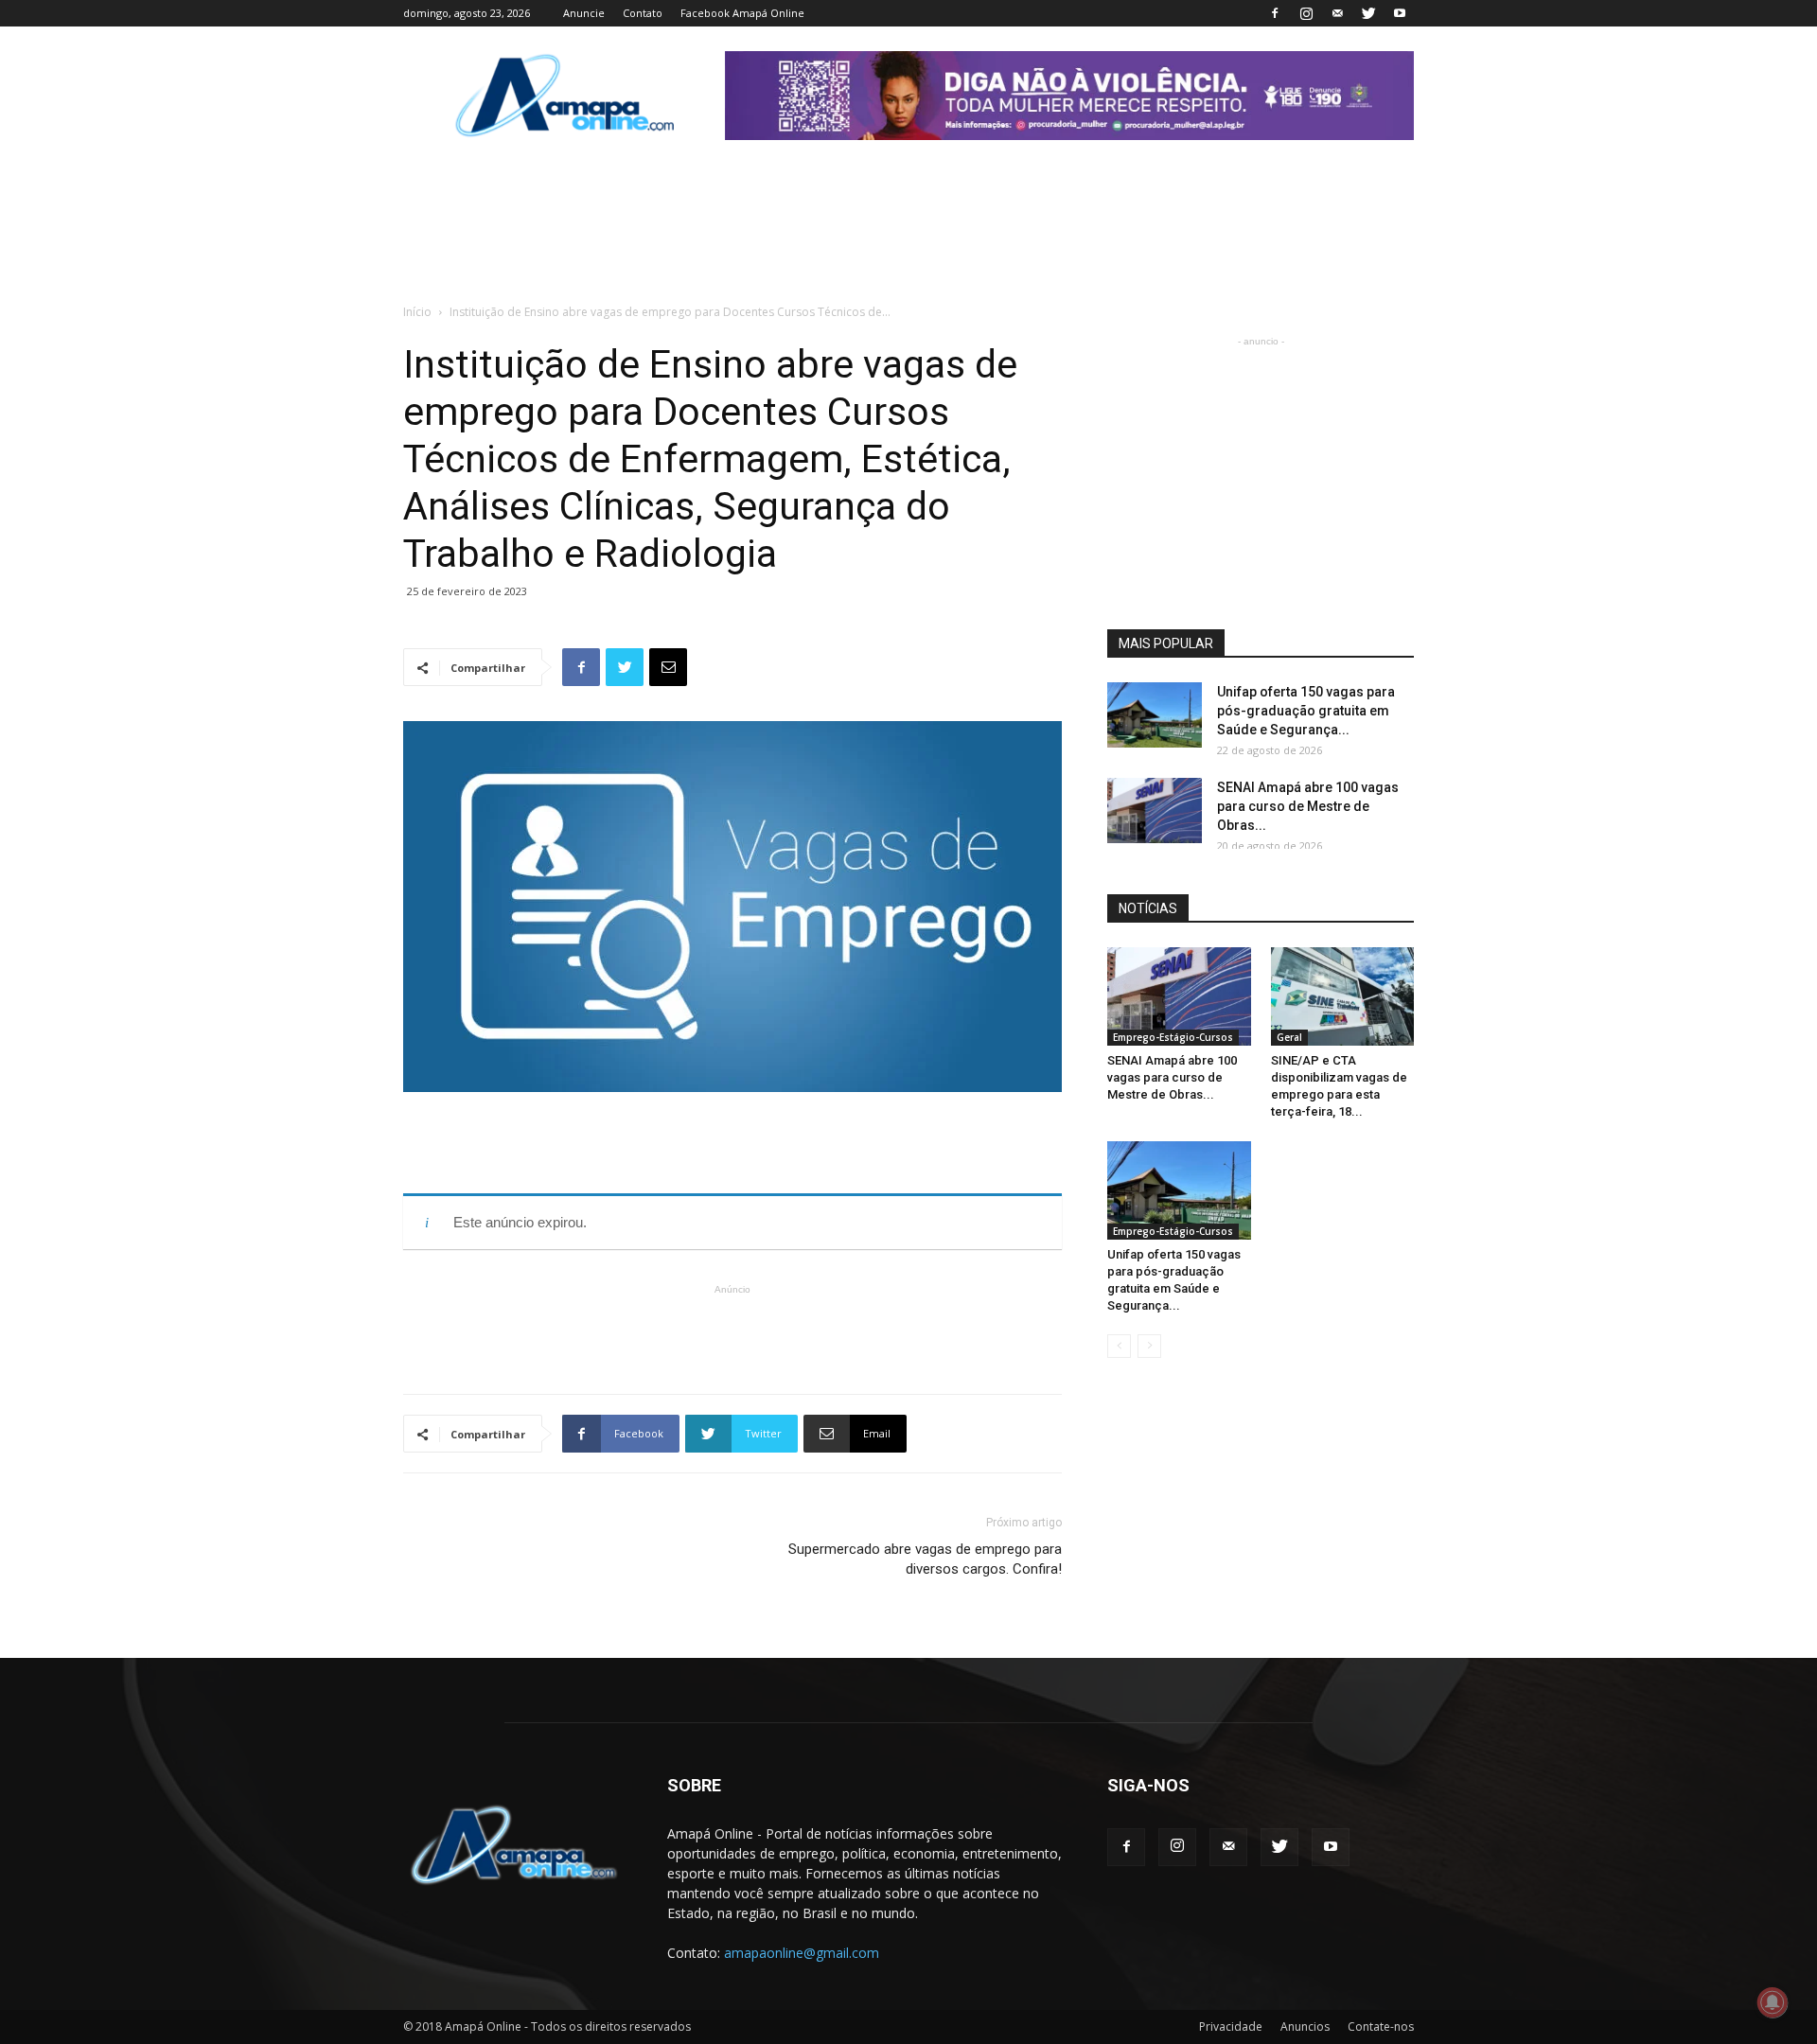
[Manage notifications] (1773, 2002)
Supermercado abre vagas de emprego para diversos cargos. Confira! (925, 1559)
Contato (643, 13)
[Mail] (1337, 13)
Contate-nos (1381, 2026)
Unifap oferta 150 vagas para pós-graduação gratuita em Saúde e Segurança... (1306, 711)
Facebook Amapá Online (742, 13)
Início (417, 312)
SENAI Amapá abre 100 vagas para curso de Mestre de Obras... (1308, 806)
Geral (1289, 1037)
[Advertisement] (732, 1145)
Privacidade (1231, 2026)
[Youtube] (1400, 13)
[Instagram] (1306, 13)
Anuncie (584, 13)
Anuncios (1305, 2026)
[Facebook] (1275, 13)
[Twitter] (1368, 13)
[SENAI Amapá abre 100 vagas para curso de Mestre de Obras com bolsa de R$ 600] (1155, 811)
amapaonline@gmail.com (802, 1953)
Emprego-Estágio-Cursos (1173, 1037)
